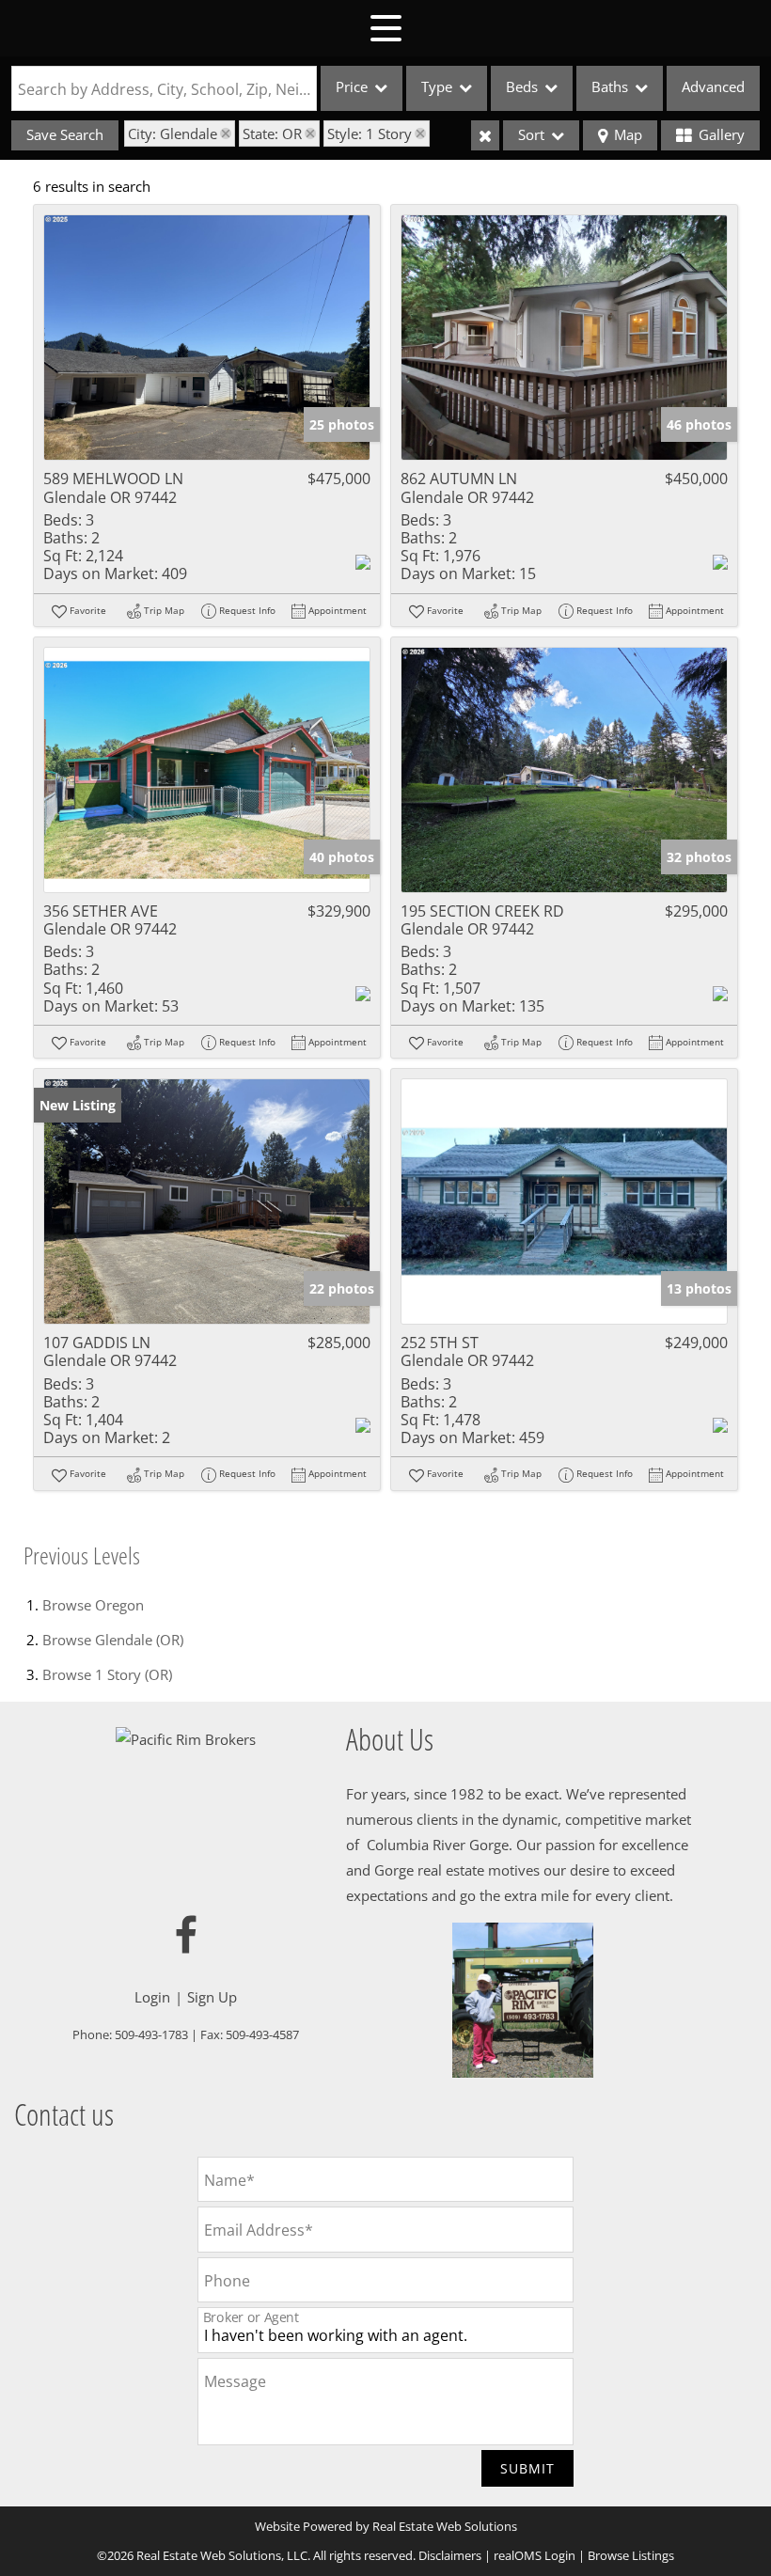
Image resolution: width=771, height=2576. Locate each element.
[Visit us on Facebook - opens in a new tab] (186, 1936)
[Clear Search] (485, 135)
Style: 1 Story (370, 134)
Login (152, 1997)
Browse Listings (631, 2555)
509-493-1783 (151, 2034)
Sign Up (212, 1997)
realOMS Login (535, 2555)
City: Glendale (173, 134)
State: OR (272, 134)
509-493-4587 (262, 2034)
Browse (93, 1605)
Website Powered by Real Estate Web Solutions (386, 2526)
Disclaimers (450, 2555)
